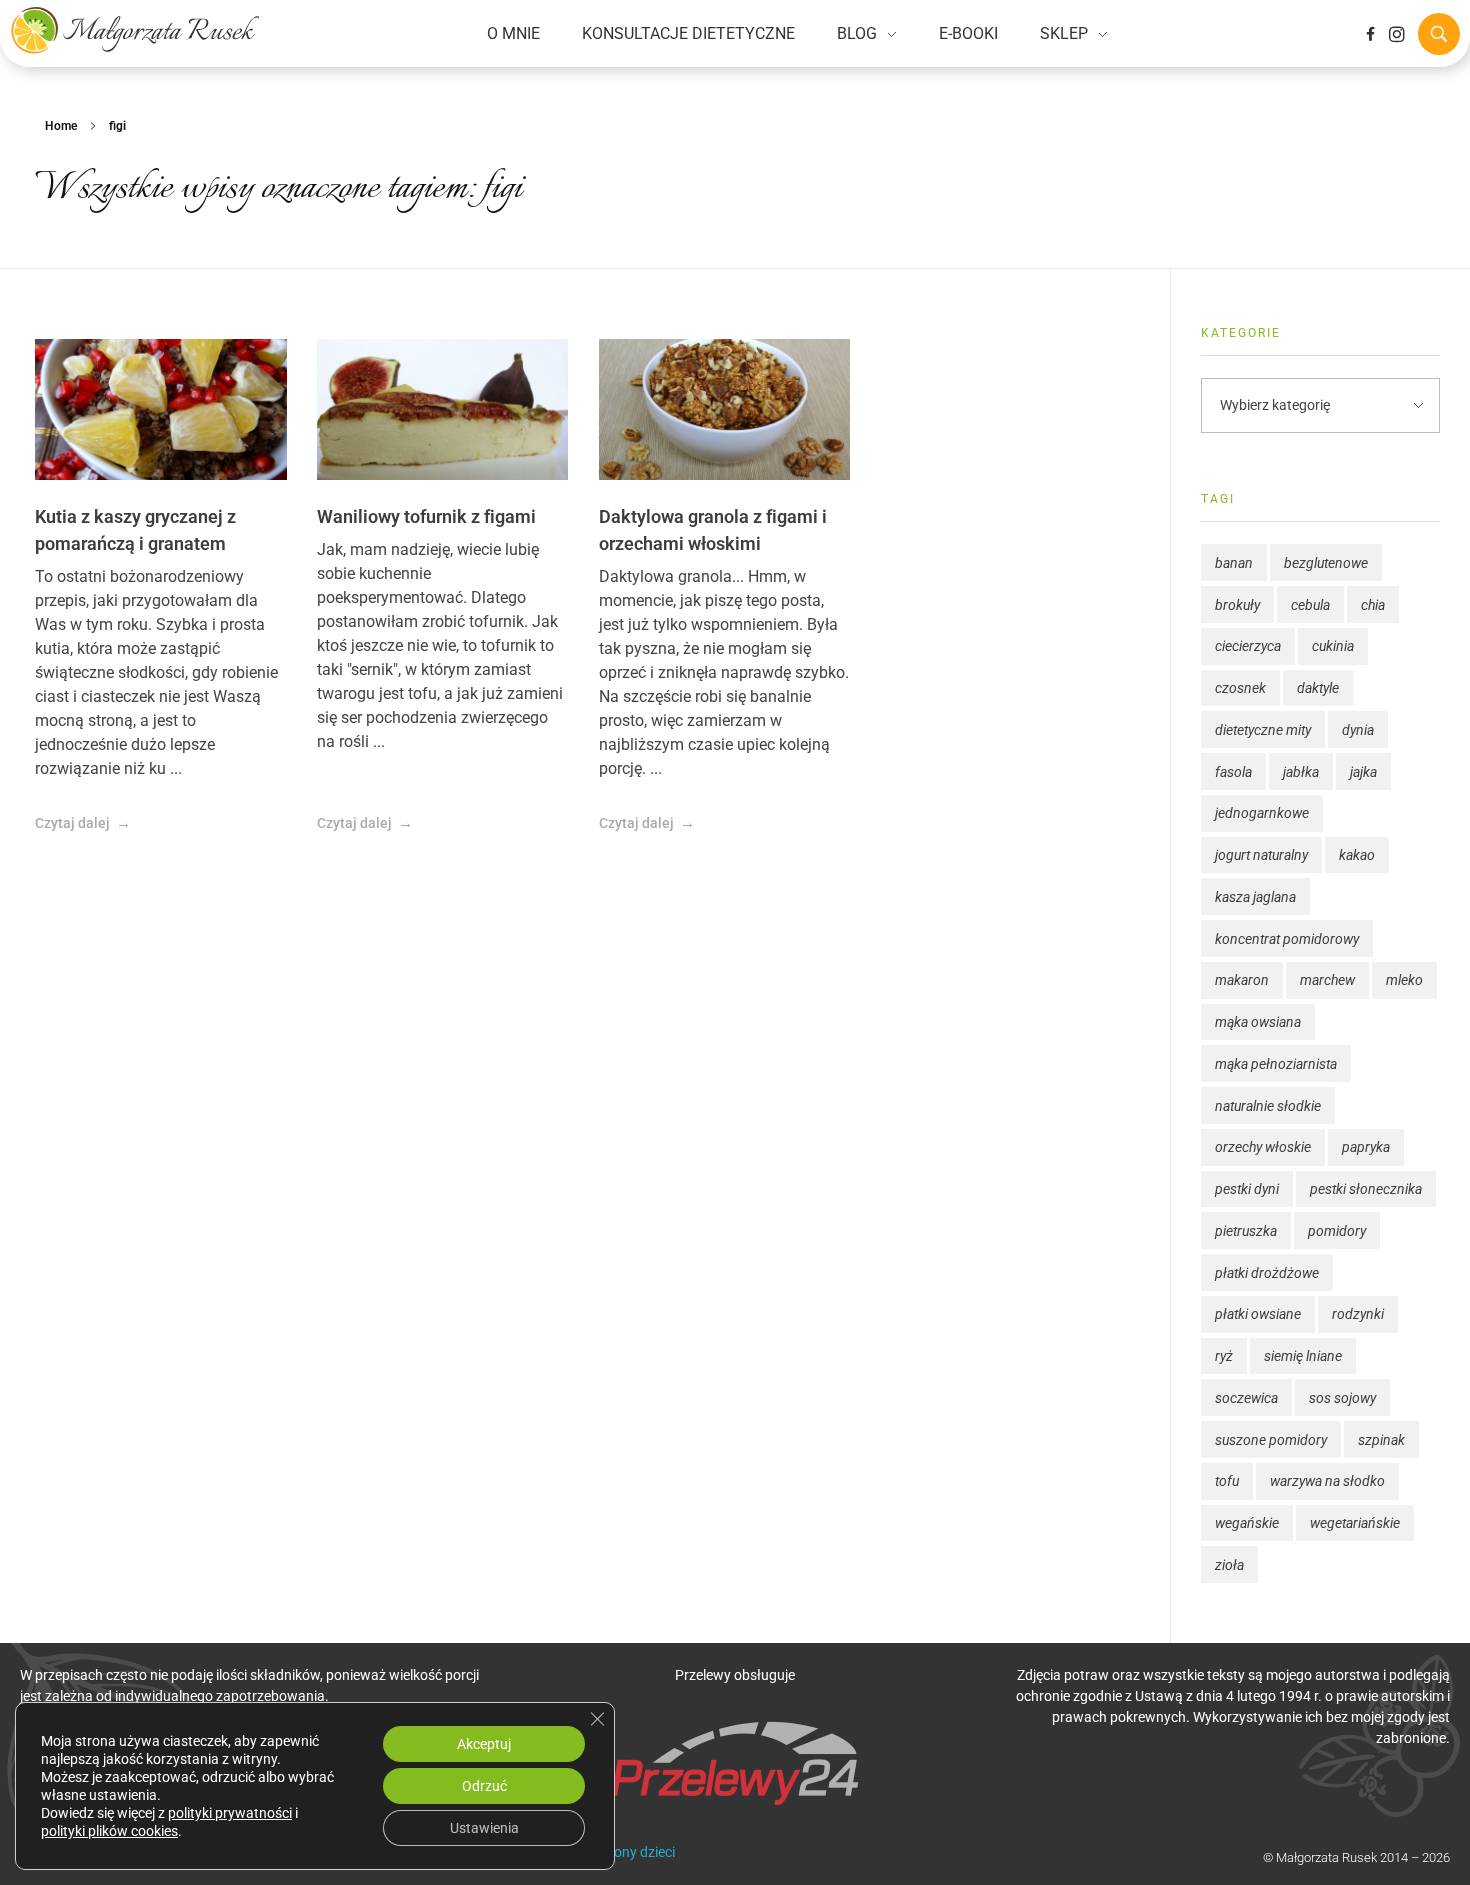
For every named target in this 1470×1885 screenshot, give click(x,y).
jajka (1363, 772)
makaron (1242, 980)
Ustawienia (484, 1828)
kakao (1357, 855)
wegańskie (1247, 1523)
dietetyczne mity (1263, 730)
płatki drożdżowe (1267, 1273)
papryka (1366, 1147)
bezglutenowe (1326, 563)
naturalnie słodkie (1268, 1106)
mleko (1404, 980)
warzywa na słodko (1327, 1481)
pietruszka (1246, 1231)
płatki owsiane (1258, 1314)
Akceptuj (484, 1744)
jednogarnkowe (1262, 813)
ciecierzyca (1248, 646)
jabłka (1301, 772)
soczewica (1246, 1398)
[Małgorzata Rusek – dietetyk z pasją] (135, 30)
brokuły (1237, 605)
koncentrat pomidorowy (1287, 939)
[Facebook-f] (1370, 34)
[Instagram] (1397, 34)
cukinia (1333, 646)
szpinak (1381, 1440)
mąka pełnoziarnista (1276, 1064)
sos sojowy (1342, 1398)
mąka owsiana (1258, 1022)
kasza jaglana (1255, 897)
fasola (1233, 772)
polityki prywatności (230, 1813)
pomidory (1337, 1231)
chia (1373, 605)
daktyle (1318, 688)
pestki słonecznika (1366, 1189)
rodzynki (1358, 1314)
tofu (1227, 1481)
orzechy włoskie (1263, 1147)
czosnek (1240, 688)
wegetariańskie (1355, 1523)
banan (1234, 563)
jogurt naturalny (1261, 855)
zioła (1229, 1565)
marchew (1327, 980)
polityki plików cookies (109, 1831)
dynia (1358, 730)
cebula (1310, 605)
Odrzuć (484, 1786)
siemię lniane (1303, 1356)
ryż (1224, 1356)
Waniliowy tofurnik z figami (426, 516)
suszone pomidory (1271, 1440)
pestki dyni (1247, 1189)
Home (61, 126)
